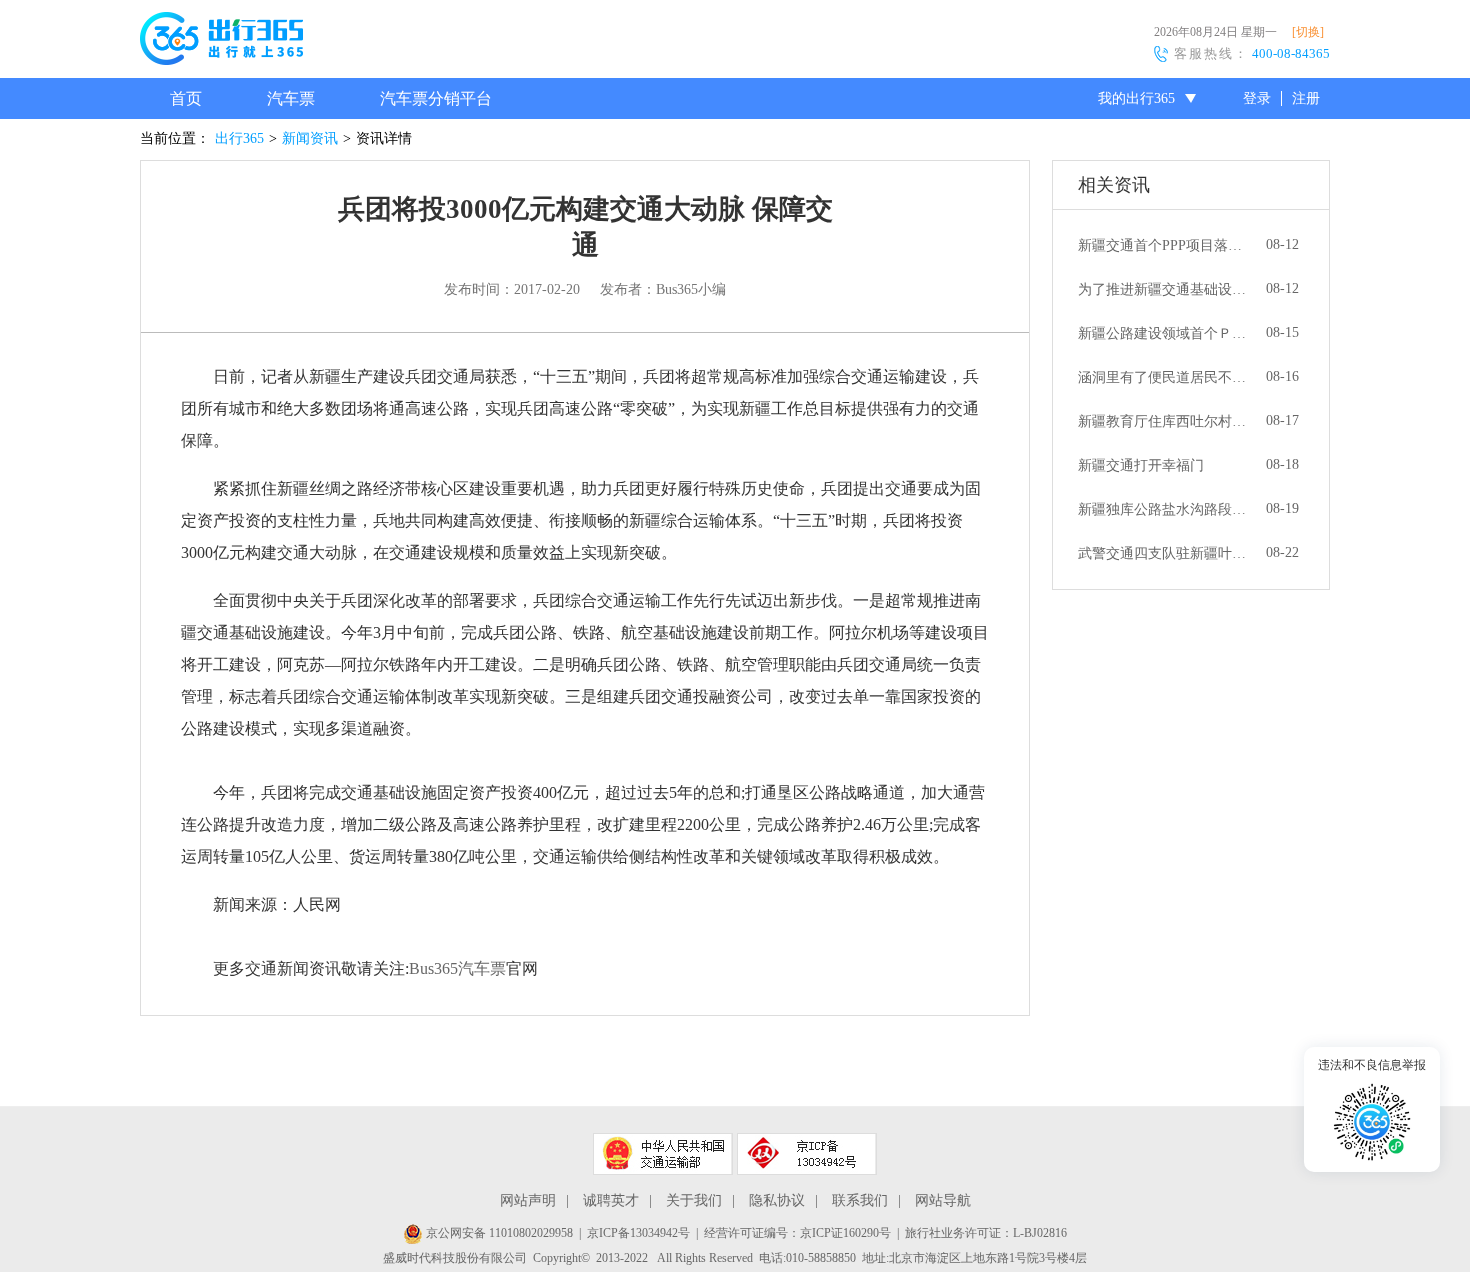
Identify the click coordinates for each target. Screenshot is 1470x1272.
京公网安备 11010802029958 (498, 1233)
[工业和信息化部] (807, 1154)
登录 (1257, 98)
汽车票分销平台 (436, 98)
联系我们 (860, 1200)
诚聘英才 (611, 1200)
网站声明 (528, 1200)
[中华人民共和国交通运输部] (663, 1154)
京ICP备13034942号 (638, 1233)
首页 (186, 98)
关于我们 (694, 1200)
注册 (1306, 98)
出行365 (239, 138)
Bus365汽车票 (457, 968)
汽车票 (291, 98)
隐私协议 (777, 1200)
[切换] (1308, 32)
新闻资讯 (310, 138)
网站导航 (943, 1200)
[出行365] (221, 42)
